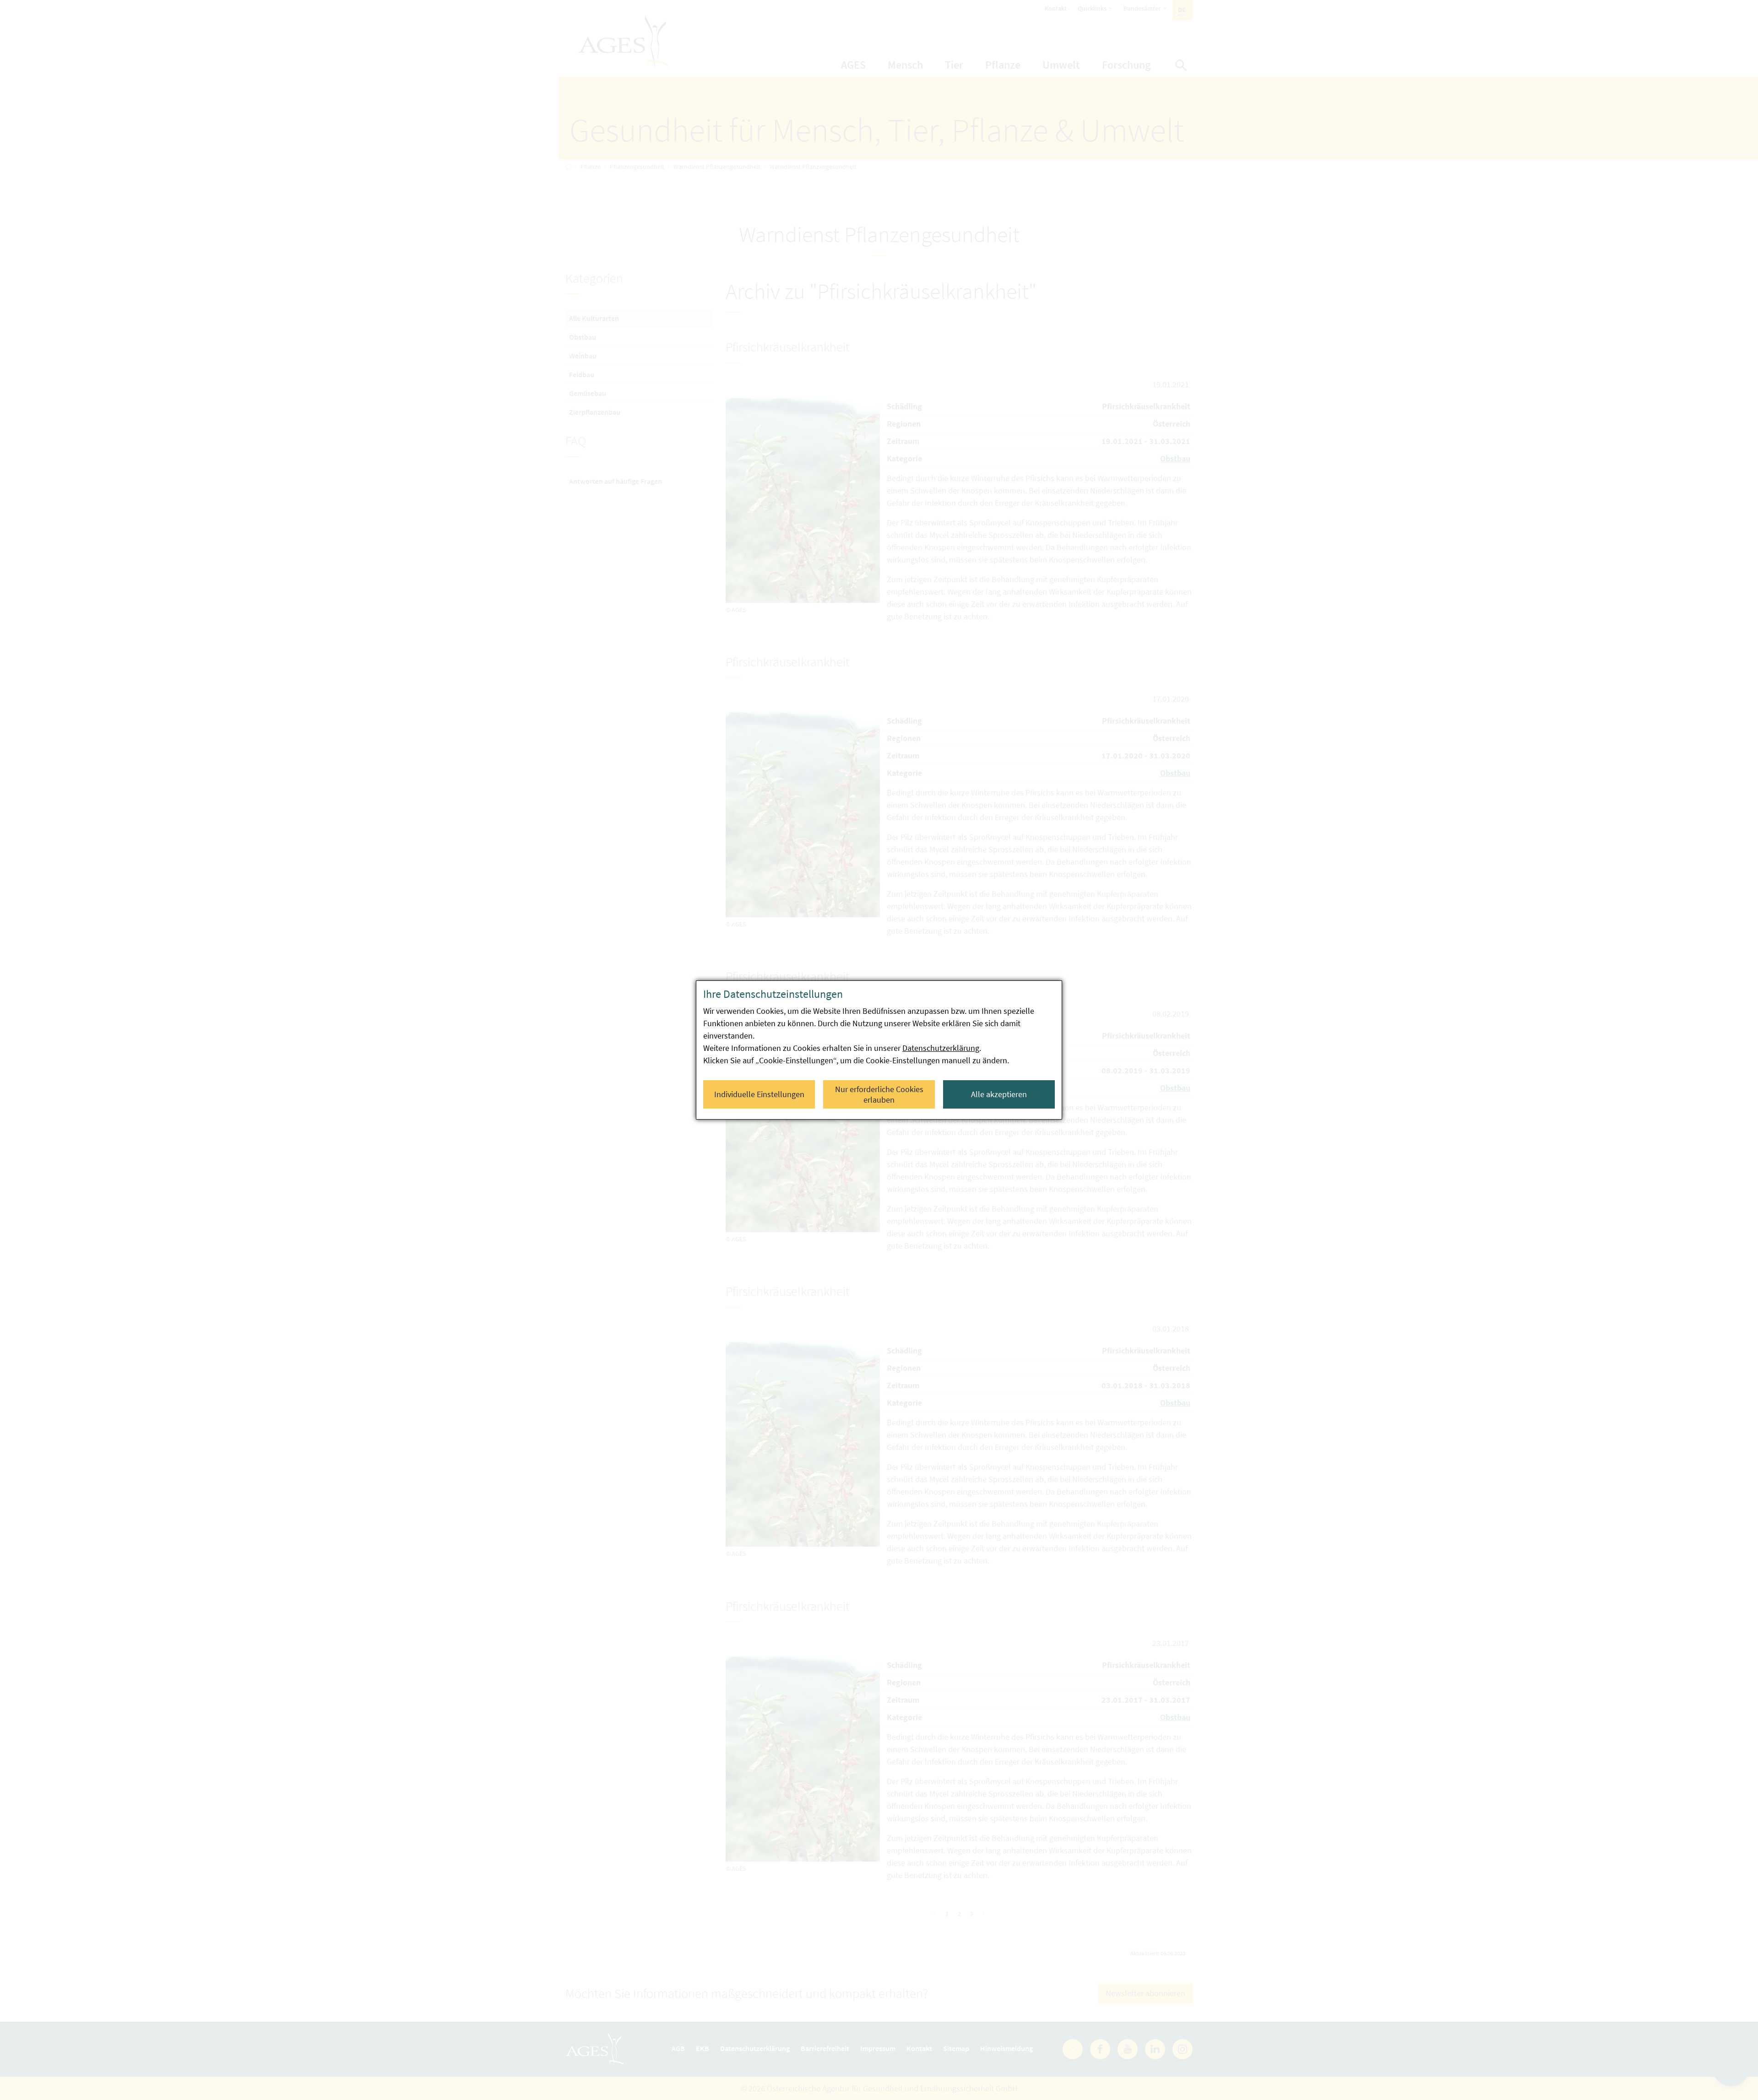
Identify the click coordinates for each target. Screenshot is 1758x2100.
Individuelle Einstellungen (759, 1094)
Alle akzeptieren (999, 1094)
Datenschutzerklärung (941, 1048)
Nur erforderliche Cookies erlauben (879, 1094)
